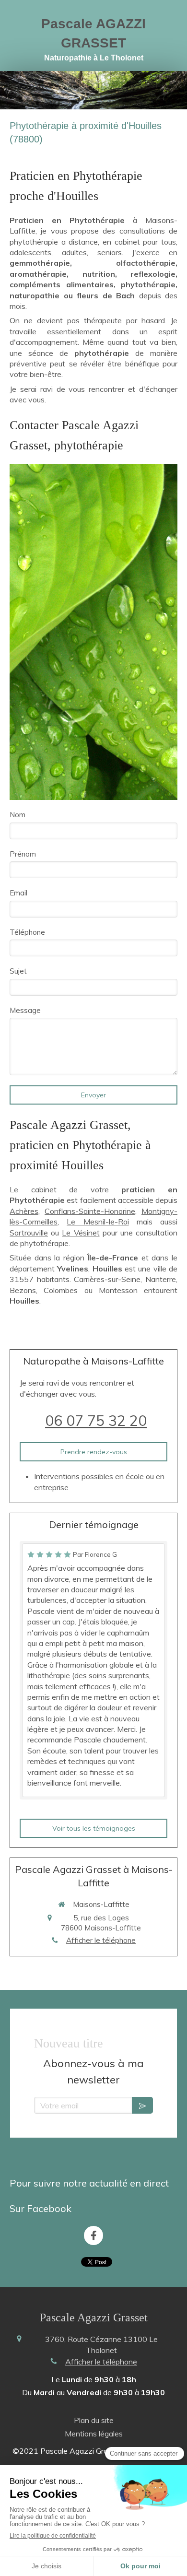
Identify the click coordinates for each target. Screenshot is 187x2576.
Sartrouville (29, 1233)
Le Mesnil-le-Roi (98, 1222)
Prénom (23, 854)
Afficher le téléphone (101, 1940)
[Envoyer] (142, 2105)
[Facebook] (93, 2235)
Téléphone (27, 932)
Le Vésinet (81, 1233)
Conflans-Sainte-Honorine (90, 1211)
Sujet (18, 971)
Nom (18, 815)
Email (18, 893)
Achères (24, 1211)
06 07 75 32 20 (96, 1421)
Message (25, 1010)
